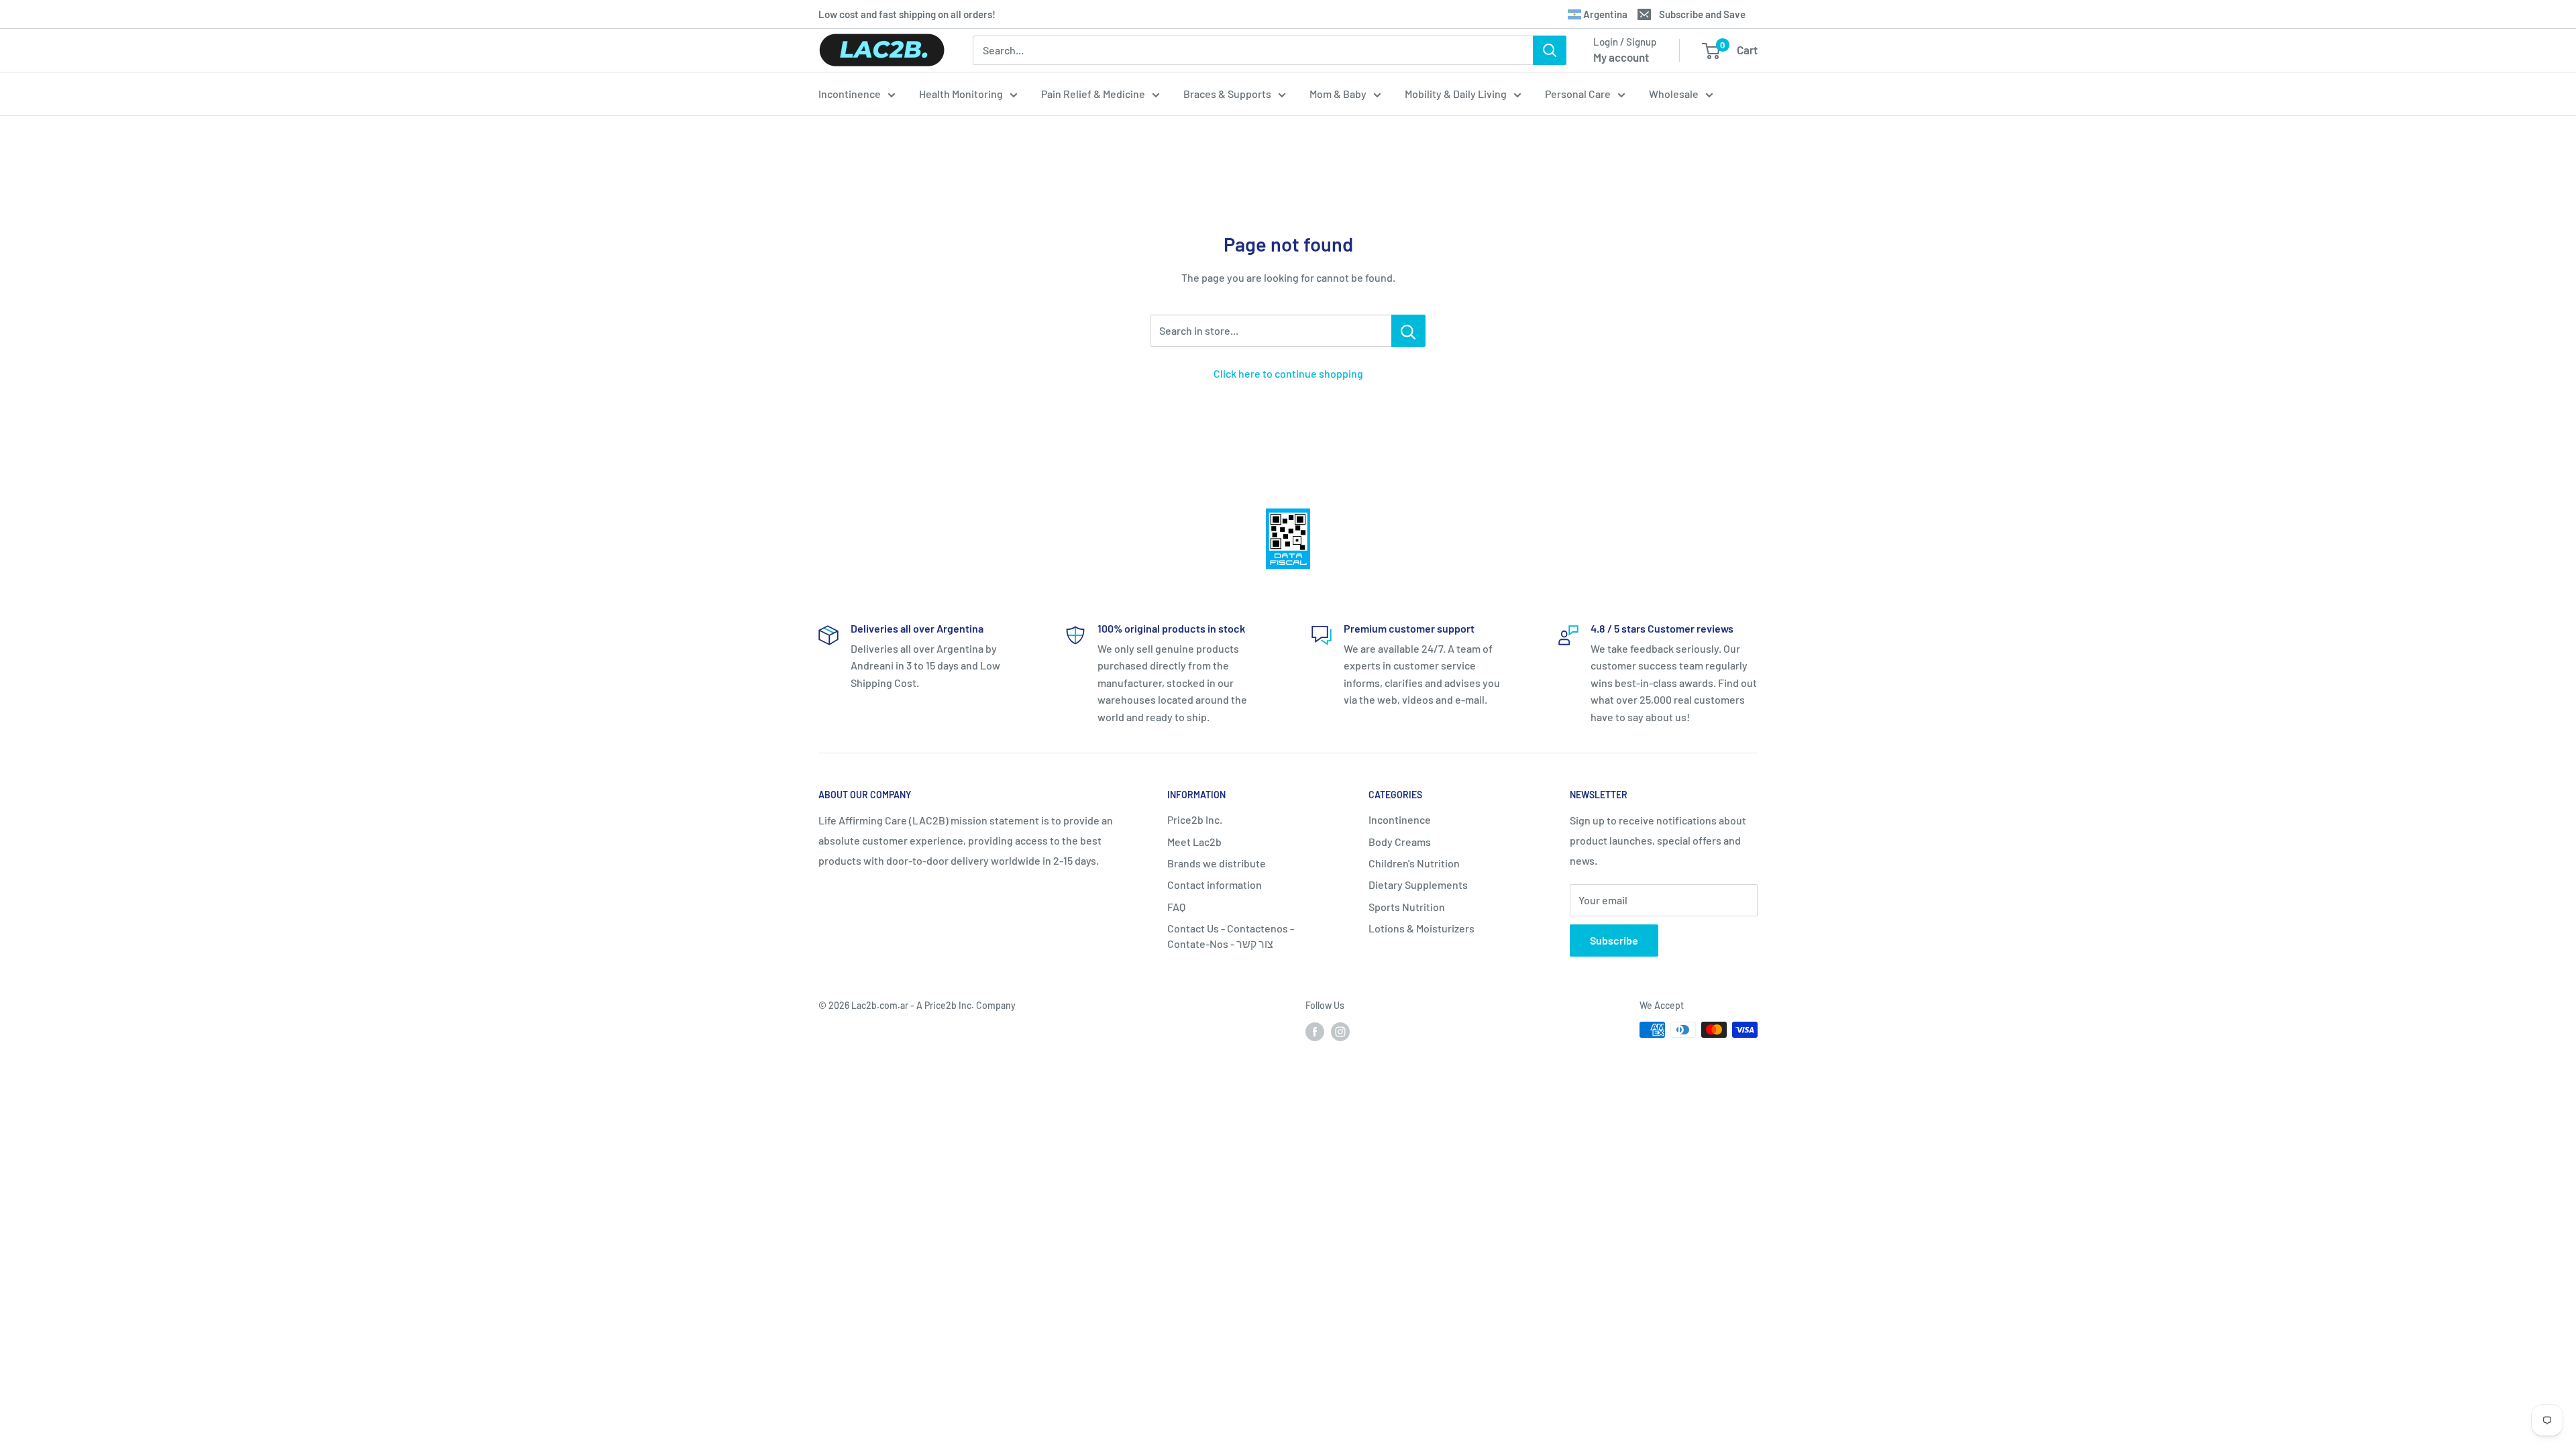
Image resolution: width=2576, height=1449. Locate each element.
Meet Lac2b (1194, 842)
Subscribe (1614, 940)
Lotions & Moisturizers (1421, 928)
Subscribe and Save (1702, 14)
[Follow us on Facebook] (1315, 1031)
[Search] (1550, 50)
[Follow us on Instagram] (1340, 1031)
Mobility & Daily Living (1456, 94)
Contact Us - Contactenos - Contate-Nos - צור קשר (1231, 935)
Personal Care (1578, 94)
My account (1621, 57)
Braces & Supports (1227, 94)
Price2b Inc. (1195, 819)
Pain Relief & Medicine (1093, 94)
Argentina (1604, 14)
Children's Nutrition (1414, 863)
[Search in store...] (1408, 331)
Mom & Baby (1338, 94)
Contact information (1215, 884)
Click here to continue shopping (1288, 373)
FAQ (1176, 907)
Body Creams (1400, 842)
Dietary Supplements (1418, 884)
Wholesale (1674, 94)
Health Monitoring (961, 94)
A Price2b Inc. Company (966, 1005)
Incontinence (850, 94)
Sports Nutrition (1407, 907)
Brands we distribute (1217, 863)
